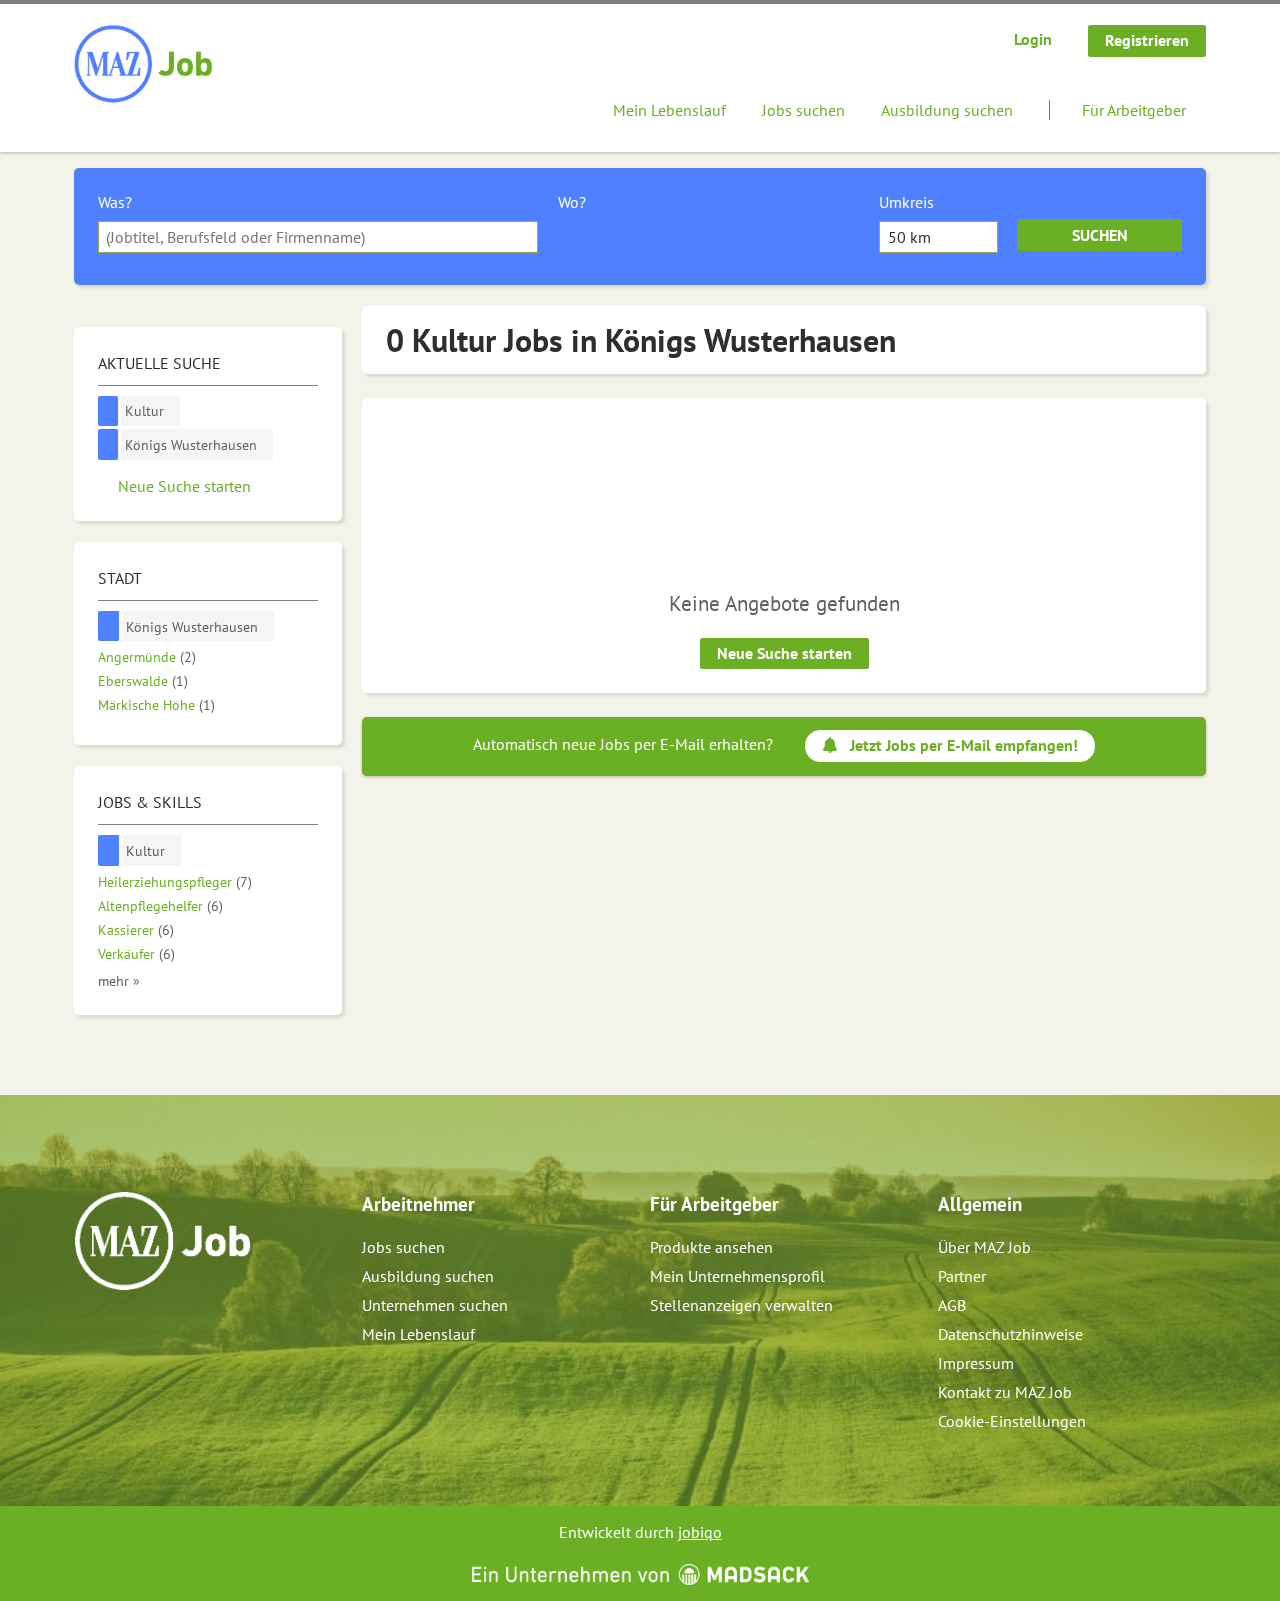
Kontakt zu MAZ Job (1005, 1392)
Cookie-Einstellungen (1012, 1421)
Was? (115, 202)
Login (1033, 39)
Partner (962, 1276)
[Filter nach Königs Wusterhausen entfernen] (109, 626)
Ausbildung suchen (947, 110)
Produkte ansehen (711, 1247)
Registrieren (1147, 40)
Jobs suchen (803, 110)
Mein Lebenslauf (669, 110)
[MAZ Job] (144, 65)
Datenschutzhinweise (1010, 1334)
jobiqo (700, 1532)
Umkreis (906, 202)
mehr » (119, 980)
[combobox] (318, 237)
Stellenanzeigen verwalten (741, 1305)
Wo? (572, 202)
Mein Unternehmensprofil (737, 1276)
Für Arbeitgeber (1134, 110)
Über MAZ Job (984, 1247)
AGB (952, 1305)
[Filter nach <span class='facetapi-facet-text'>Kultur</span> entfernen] (108, 411)
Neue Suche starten (784, 653)
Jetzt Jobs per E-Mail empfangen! (964, 745)
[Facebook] (90, 1333)
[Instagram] (123, 1333)
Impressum (976, 1363)
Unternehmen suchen (435, 1305)
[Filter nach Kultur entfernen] (109, 850)
